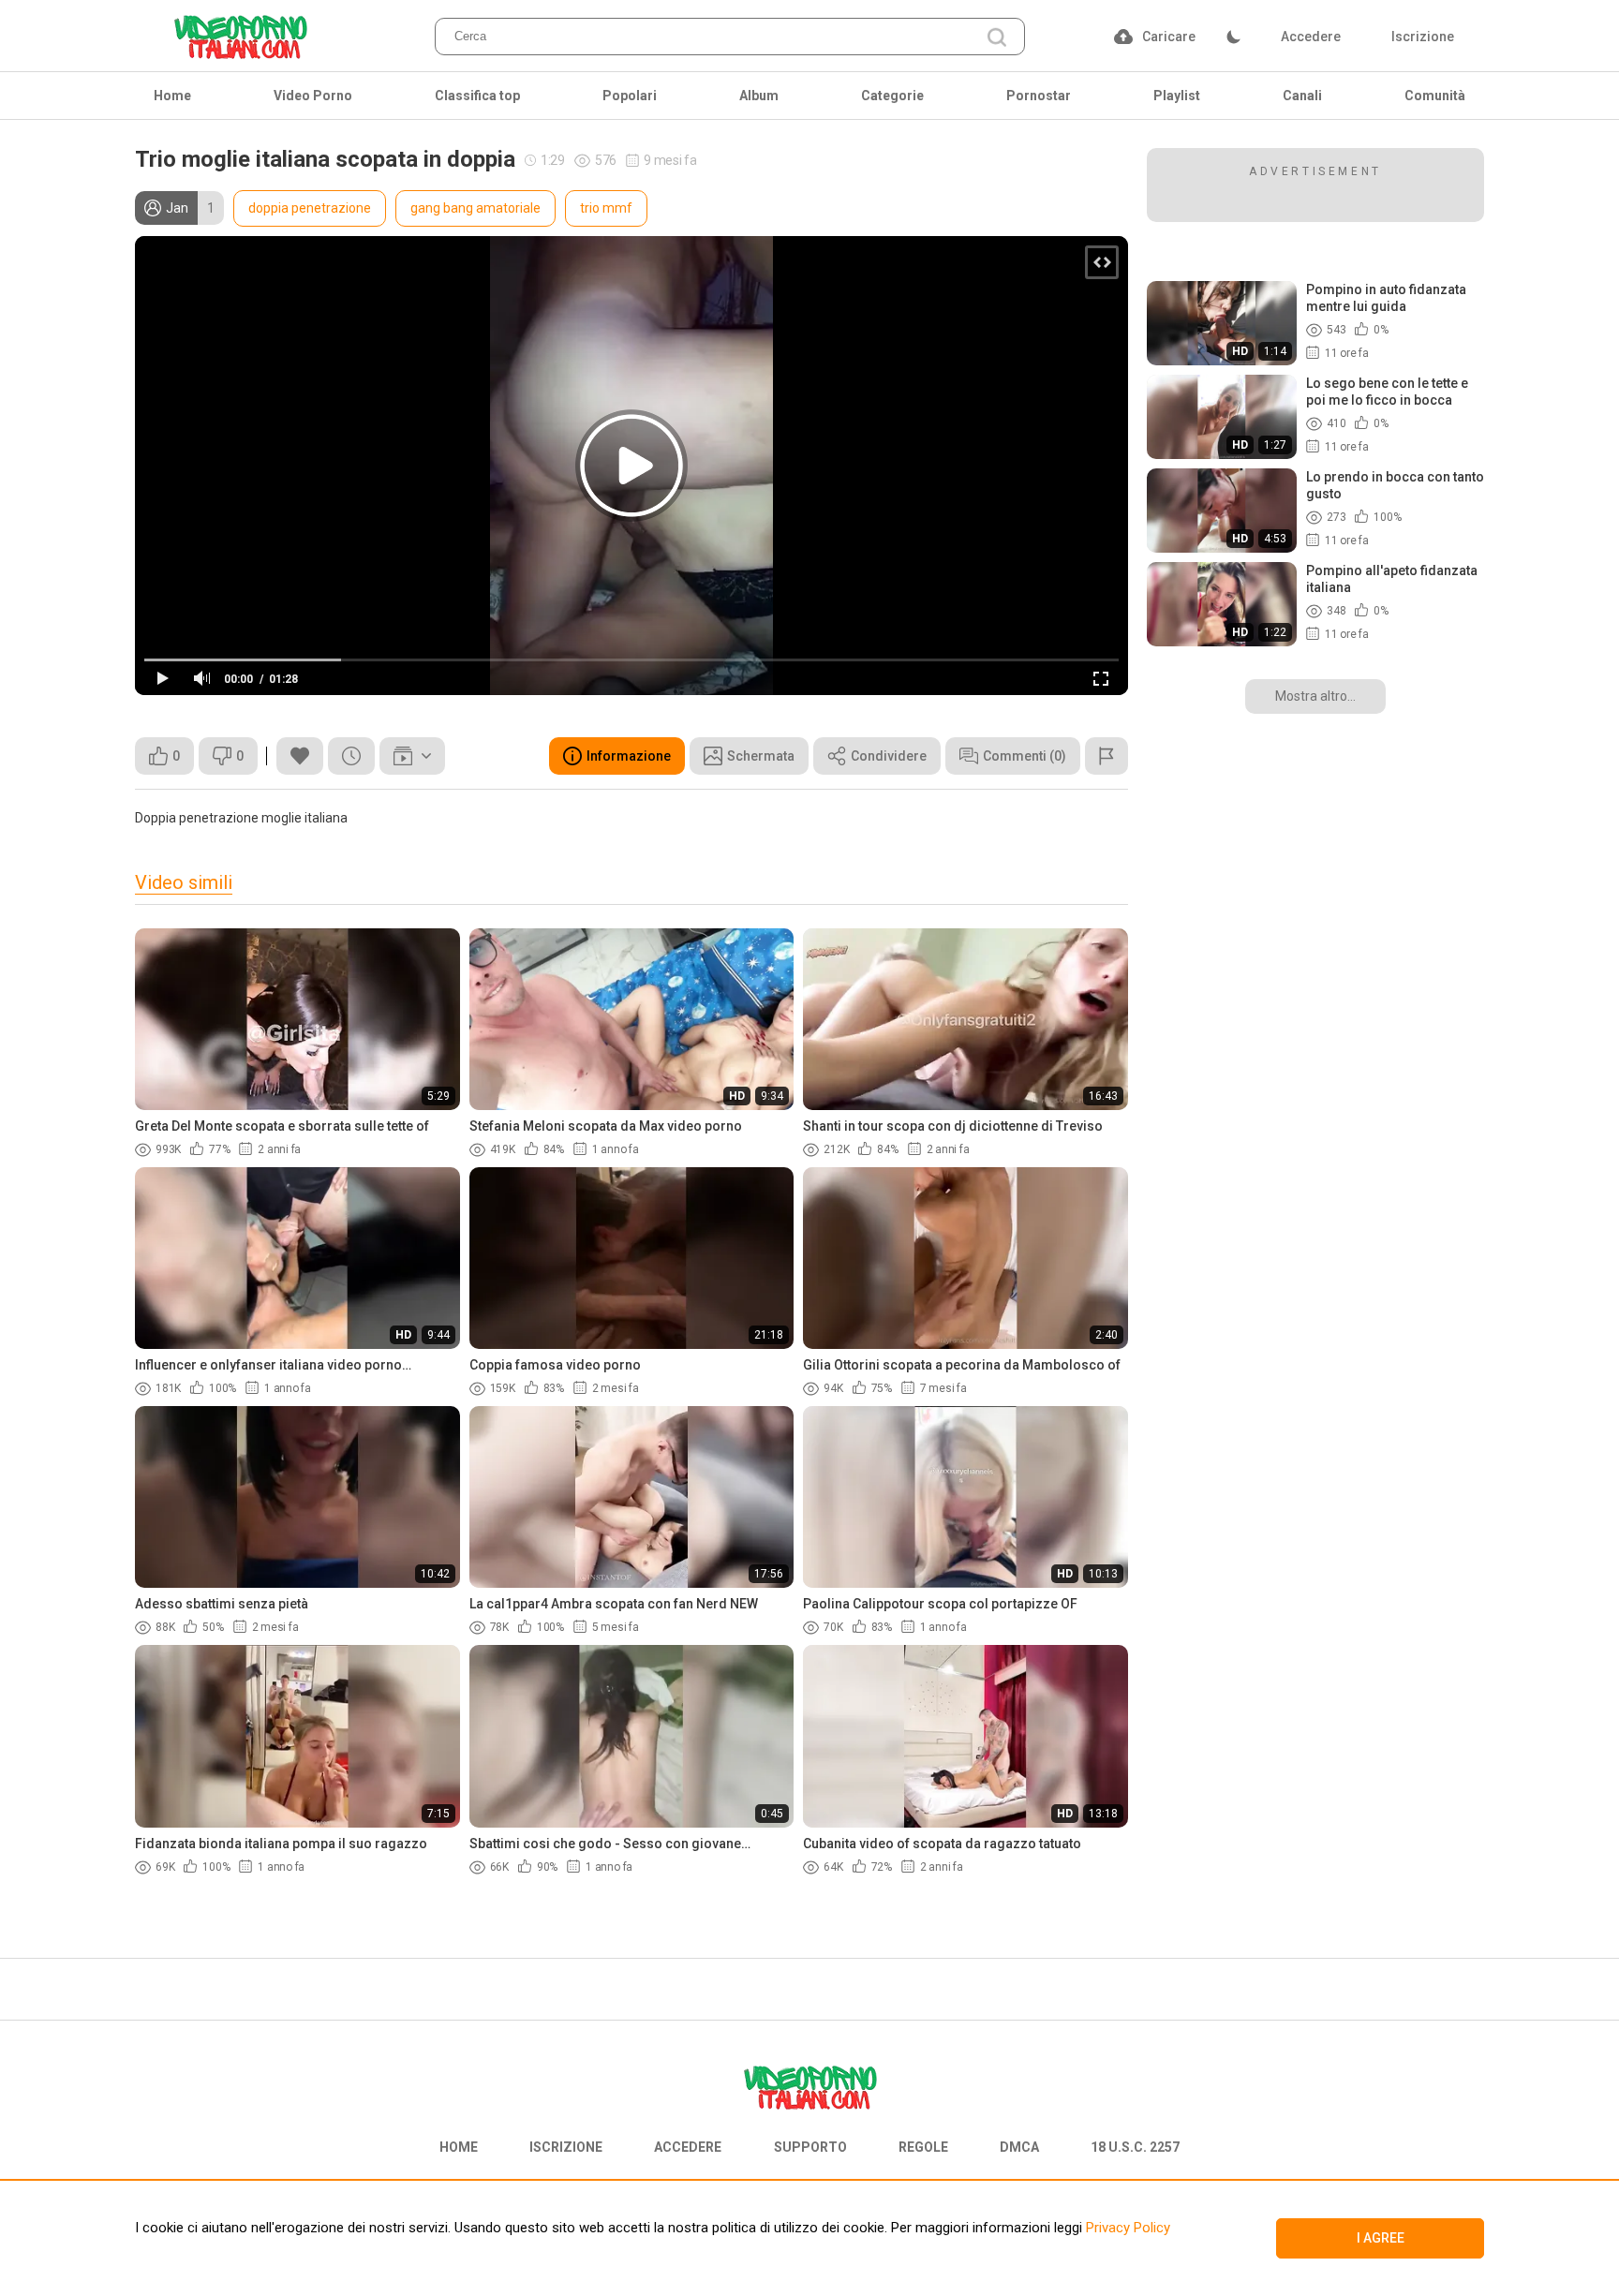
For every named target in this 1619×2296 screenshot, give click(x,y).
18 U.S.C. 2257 (1135, 2147)
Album (759, 96)
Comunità (1435, 96)
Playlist (1177, 96)
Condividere (889, 756)
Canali (1302, 96)
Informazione (629, 756)
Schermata (761, 756)
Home (172, 96)
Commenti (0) (1025, 756)
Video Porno (313, 96)
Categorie (892, 96)
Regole (923, 2147)
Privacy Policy (1126, 2228)
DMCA (1019, 2147)
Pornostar (1039, 96)
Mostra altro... (1315, 696)
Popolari (630, 96)
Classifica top (477, 96)
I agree (1381, 2238)
